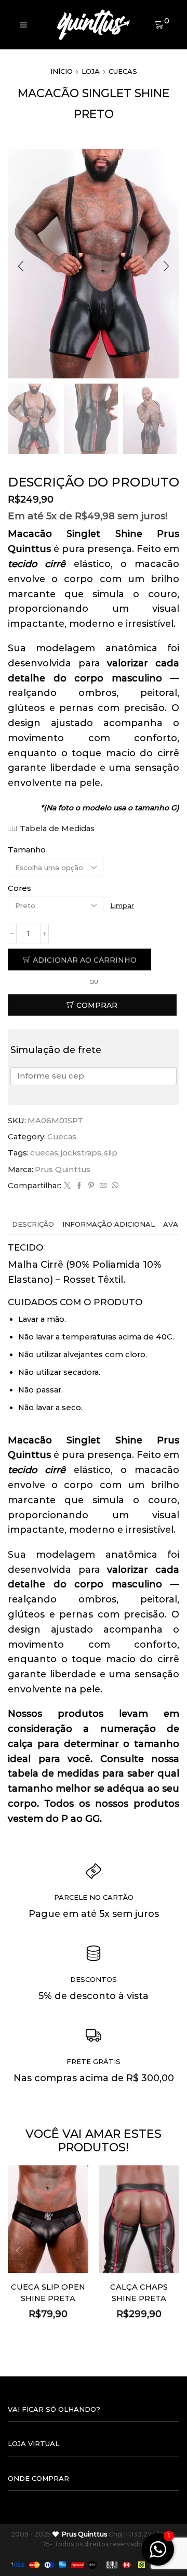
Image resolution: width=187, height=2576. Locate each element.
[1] (158, 2555)
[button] (21, 266)
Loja (91, 71)
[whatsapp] (114, 1186)
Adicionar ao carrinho (85, 960)
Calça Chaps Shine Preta (139, 2293)
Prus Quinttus (63, 1169)
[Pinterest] (91, 1186)
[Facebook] (79, 1186)
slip (111, 1153)
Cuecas (123, 71)
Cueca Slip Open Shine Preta (48, 2293)
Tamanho (27, 850)
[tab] (33, 1224)
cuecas (44, 1153)
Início (62, 71)
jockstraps (81, 1153)
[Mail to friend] (103, 1186)
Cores (19, 888)
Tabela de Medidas (57, 829)
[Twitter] (67, 1186)
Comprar (97, 1005)
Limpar (122, 905)
